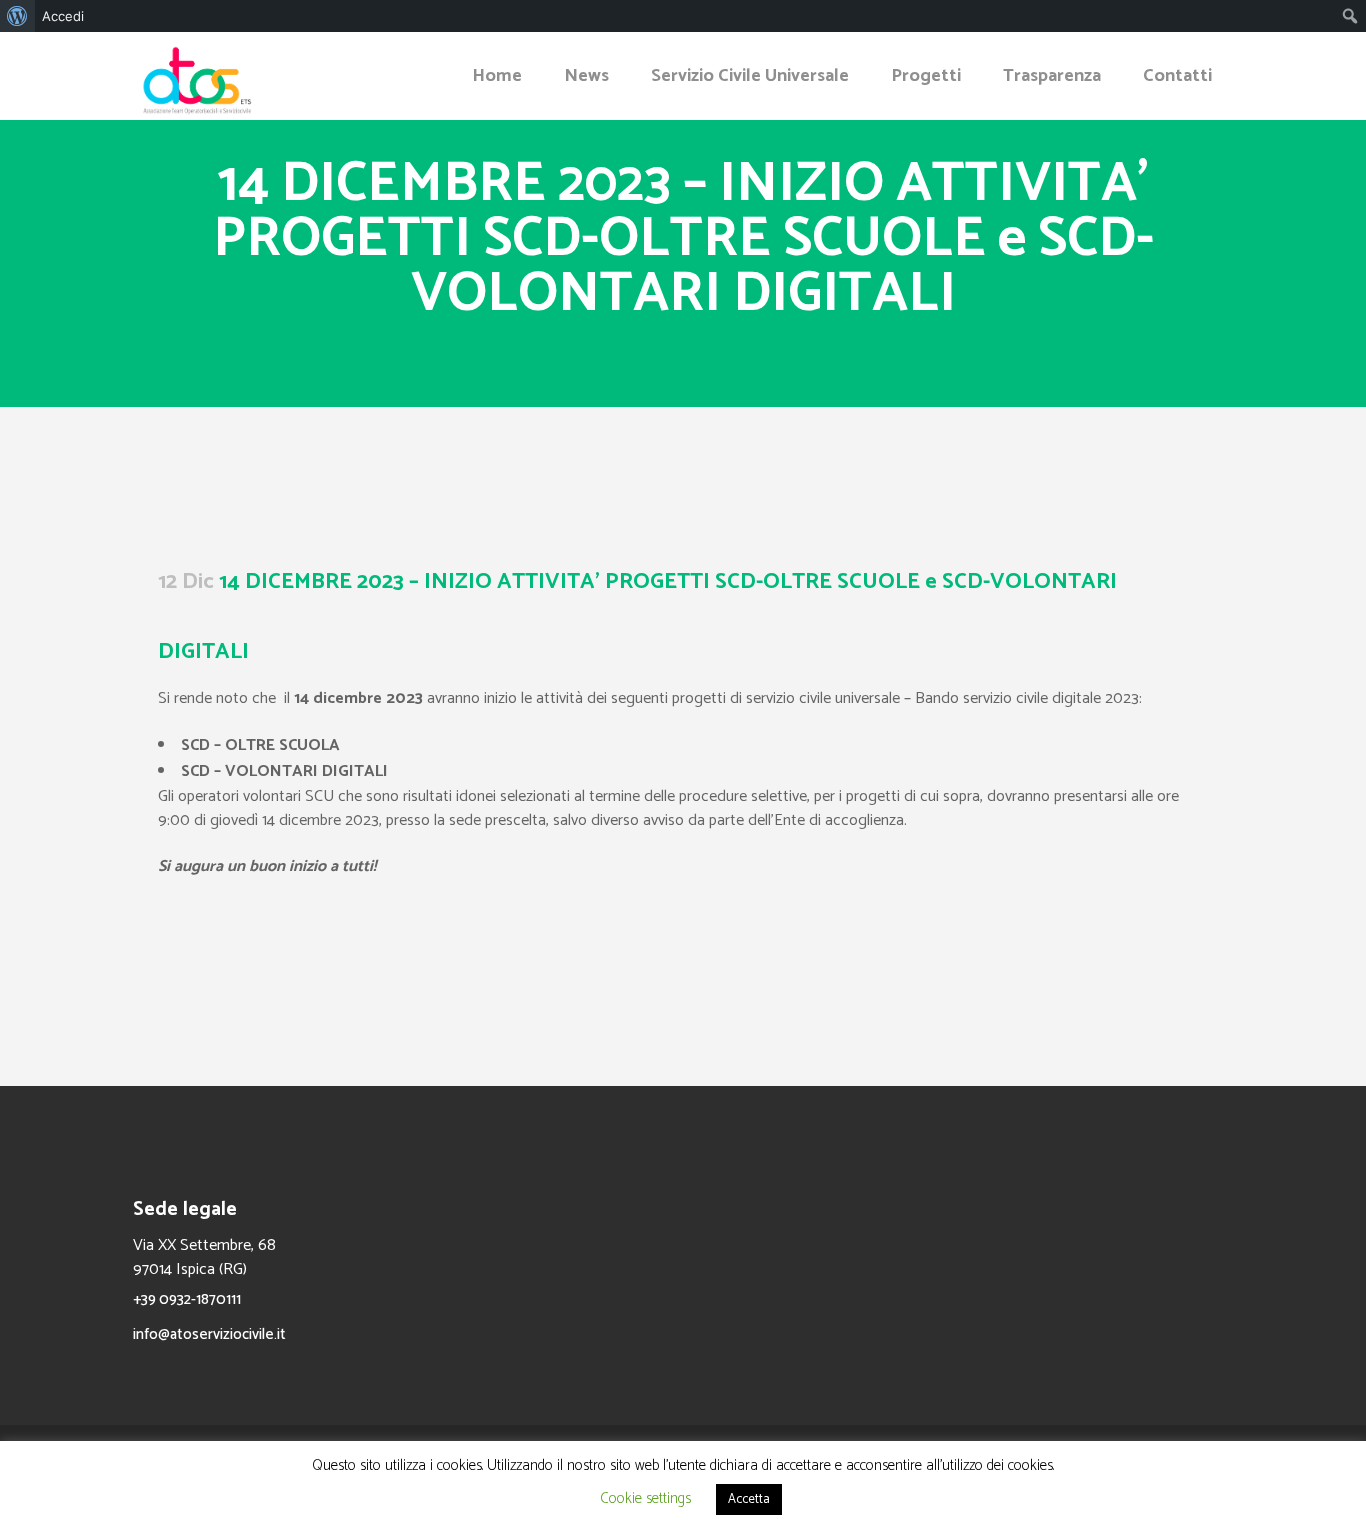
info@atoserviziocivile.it (209, 1334)
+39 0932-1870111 (187, 1299)
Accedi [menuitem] (63, 16)
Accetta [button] (749, 1499)
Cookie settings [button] (645, 1498)
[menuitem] (17, 16)
